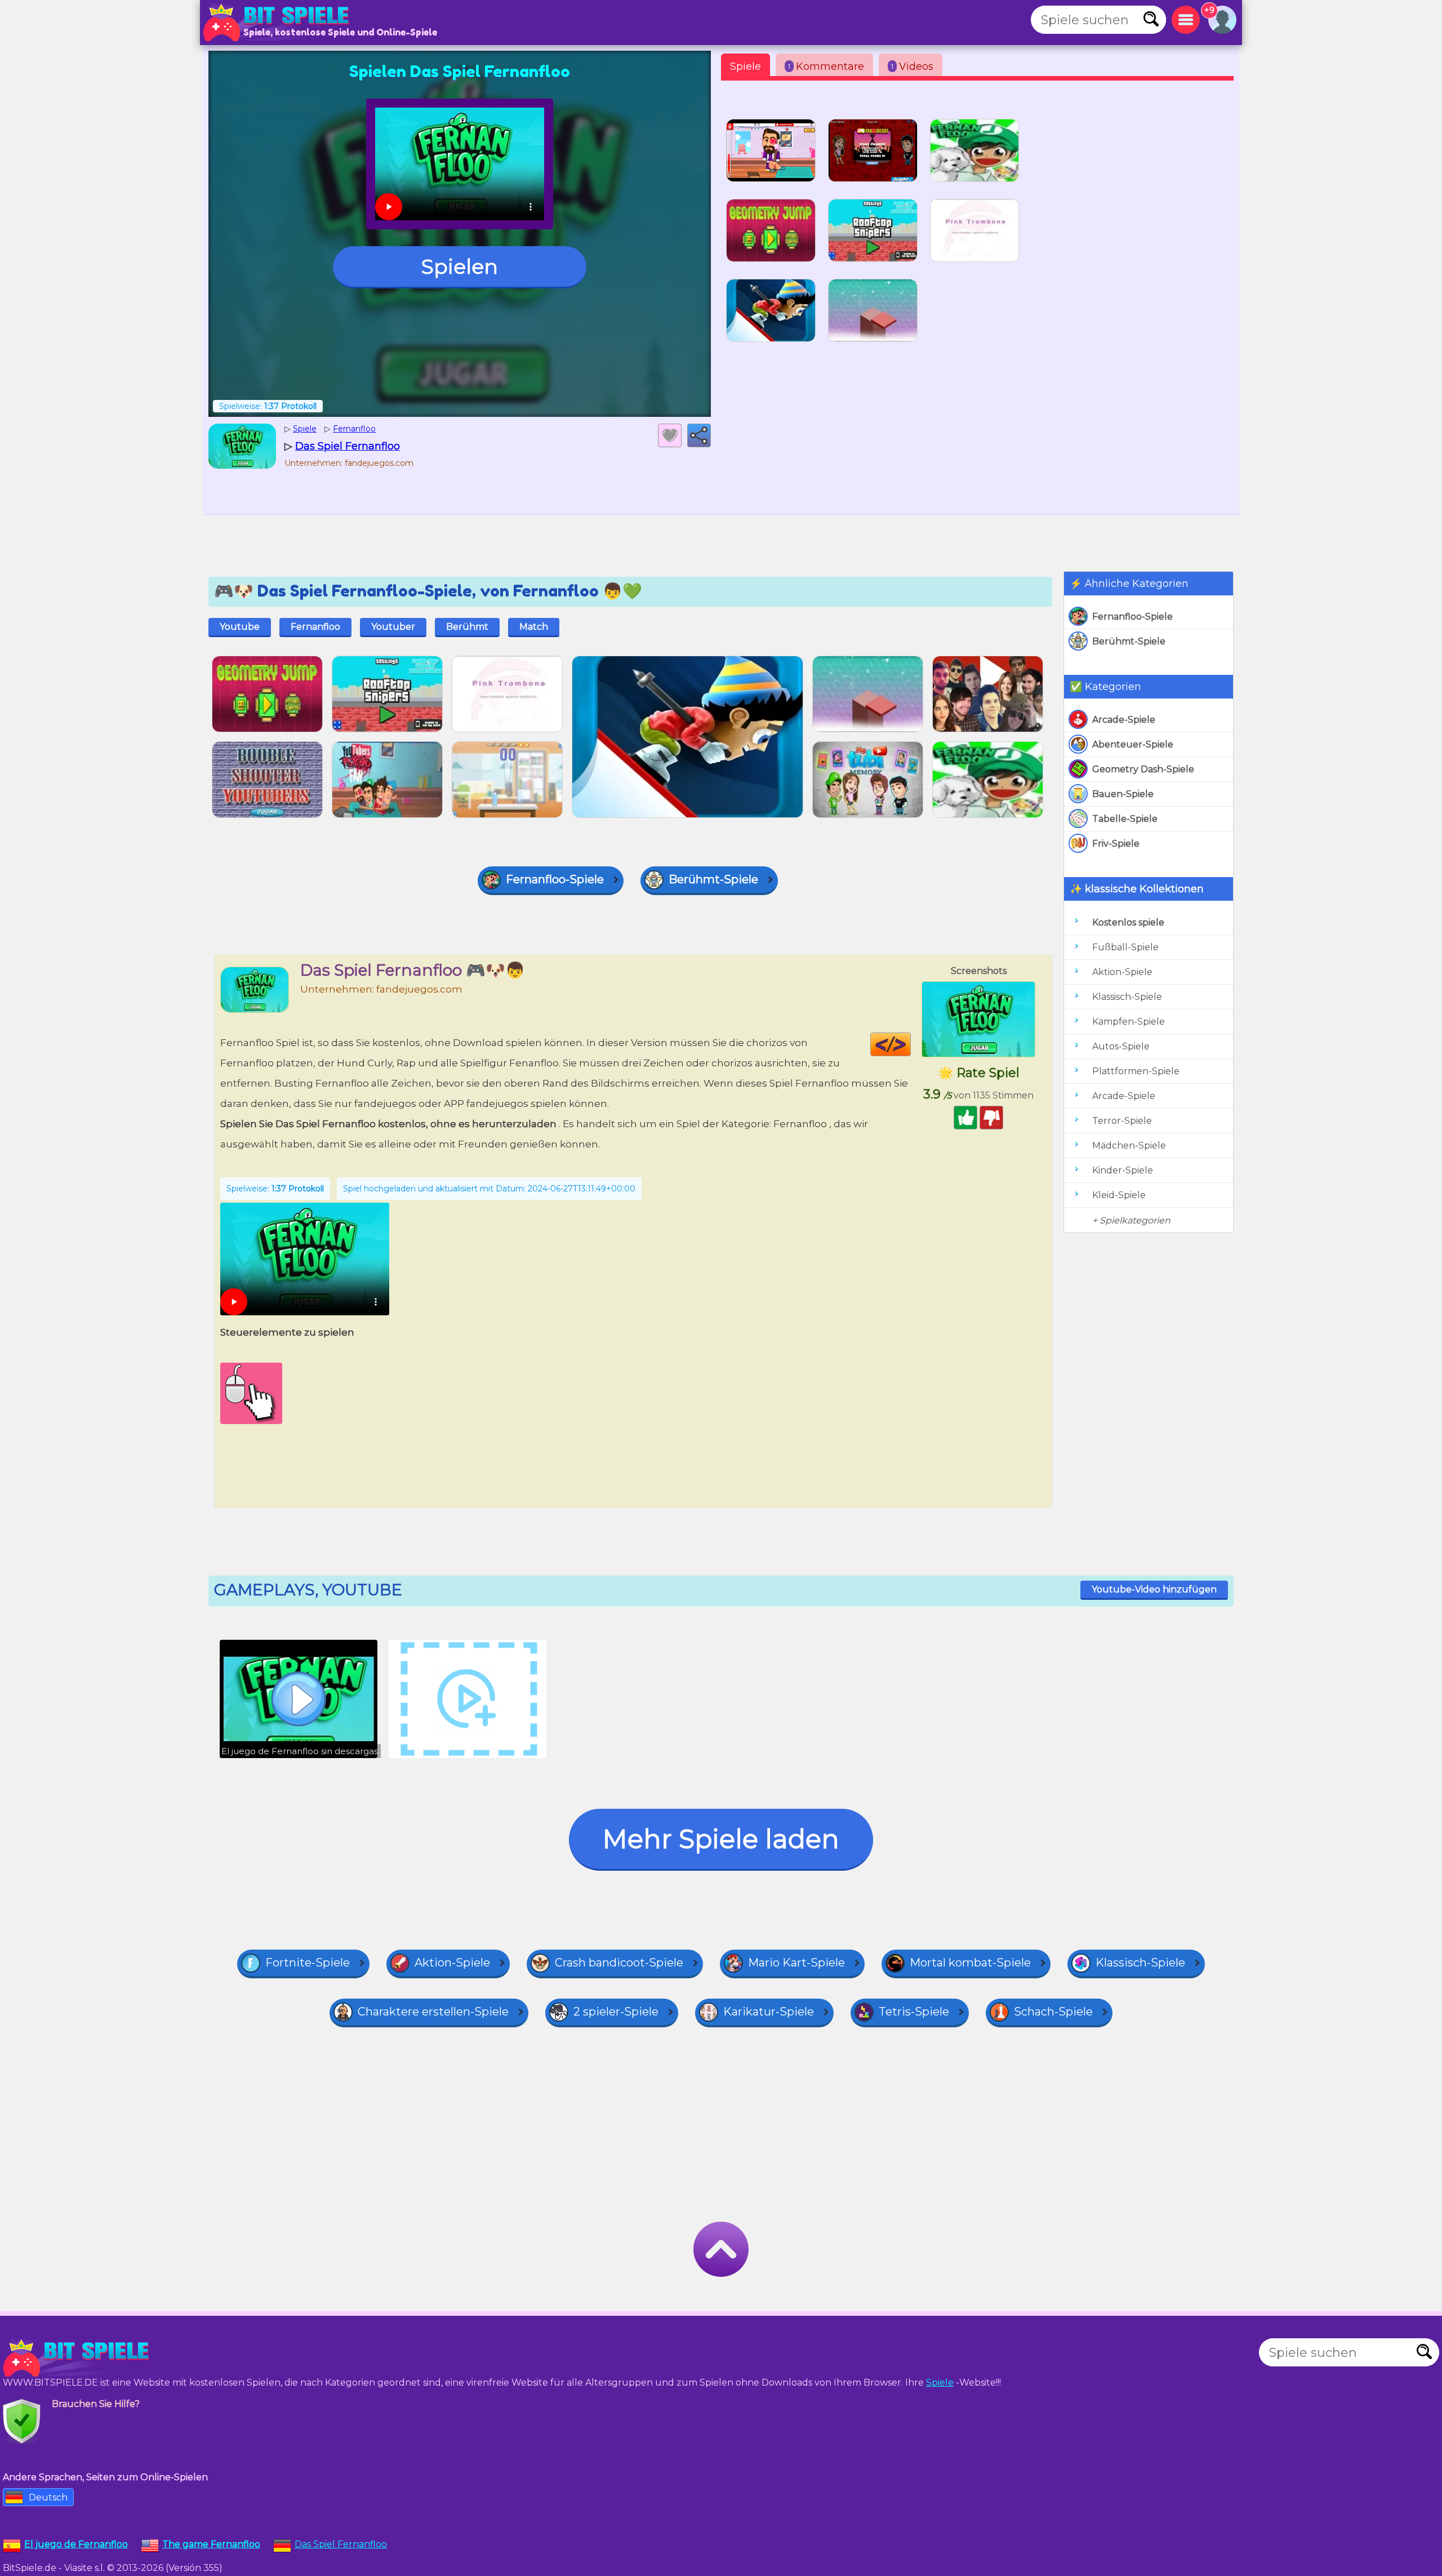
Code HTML (911, 1044)
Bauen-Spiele (1123, 794)
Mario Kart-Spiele (796, 1963)
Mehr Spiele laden (721, 1839)
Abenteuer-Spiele (1133, 744)
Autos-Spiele (1121, 1046)
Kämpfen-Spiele (1129, 1022)
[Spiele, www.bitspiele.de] (279, 23)
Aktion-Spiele (1122, 972)
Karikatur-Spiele (769, 2012)
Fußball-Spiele (1125, 947)
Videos (912, 66)
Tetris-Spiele (914, 2012)
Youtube (240, 627)
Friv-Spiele (1116, 844)
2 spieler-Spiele (616, 2012)
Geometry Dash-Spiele (1143, 769)
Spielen (460, 266)
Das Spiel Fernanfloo (341, 2544)
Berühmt (467, 627)
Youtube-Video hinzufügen (1154, 1589)
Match (534, 627)
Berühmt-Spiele (1129, 641)
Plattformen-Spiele (1136, 1071)
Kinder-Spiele (1123, 1170)
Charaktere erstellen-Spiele (433, 2012)
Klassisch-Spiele (1127, 997)
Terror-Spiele (1122, 1121)
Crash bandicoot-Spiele (619, 1963)
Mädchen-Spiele (1129, 1145)
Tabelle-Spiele (1125, 819)
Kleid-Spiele (1119, 1195)
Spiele (746, 66)
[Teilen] (699, 435)
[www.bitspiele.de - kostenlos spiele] (79, 2358)
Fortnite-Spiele (308, 1963)
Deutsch (48, 2497)
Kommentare (826, 66)
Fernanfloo (315, 627)
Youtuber (393, 627)
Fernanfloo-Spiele (1132, 617)
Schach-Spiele (1053, 2012)
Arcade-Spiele (1124, 720)
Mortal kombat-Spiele (970, 1963)
